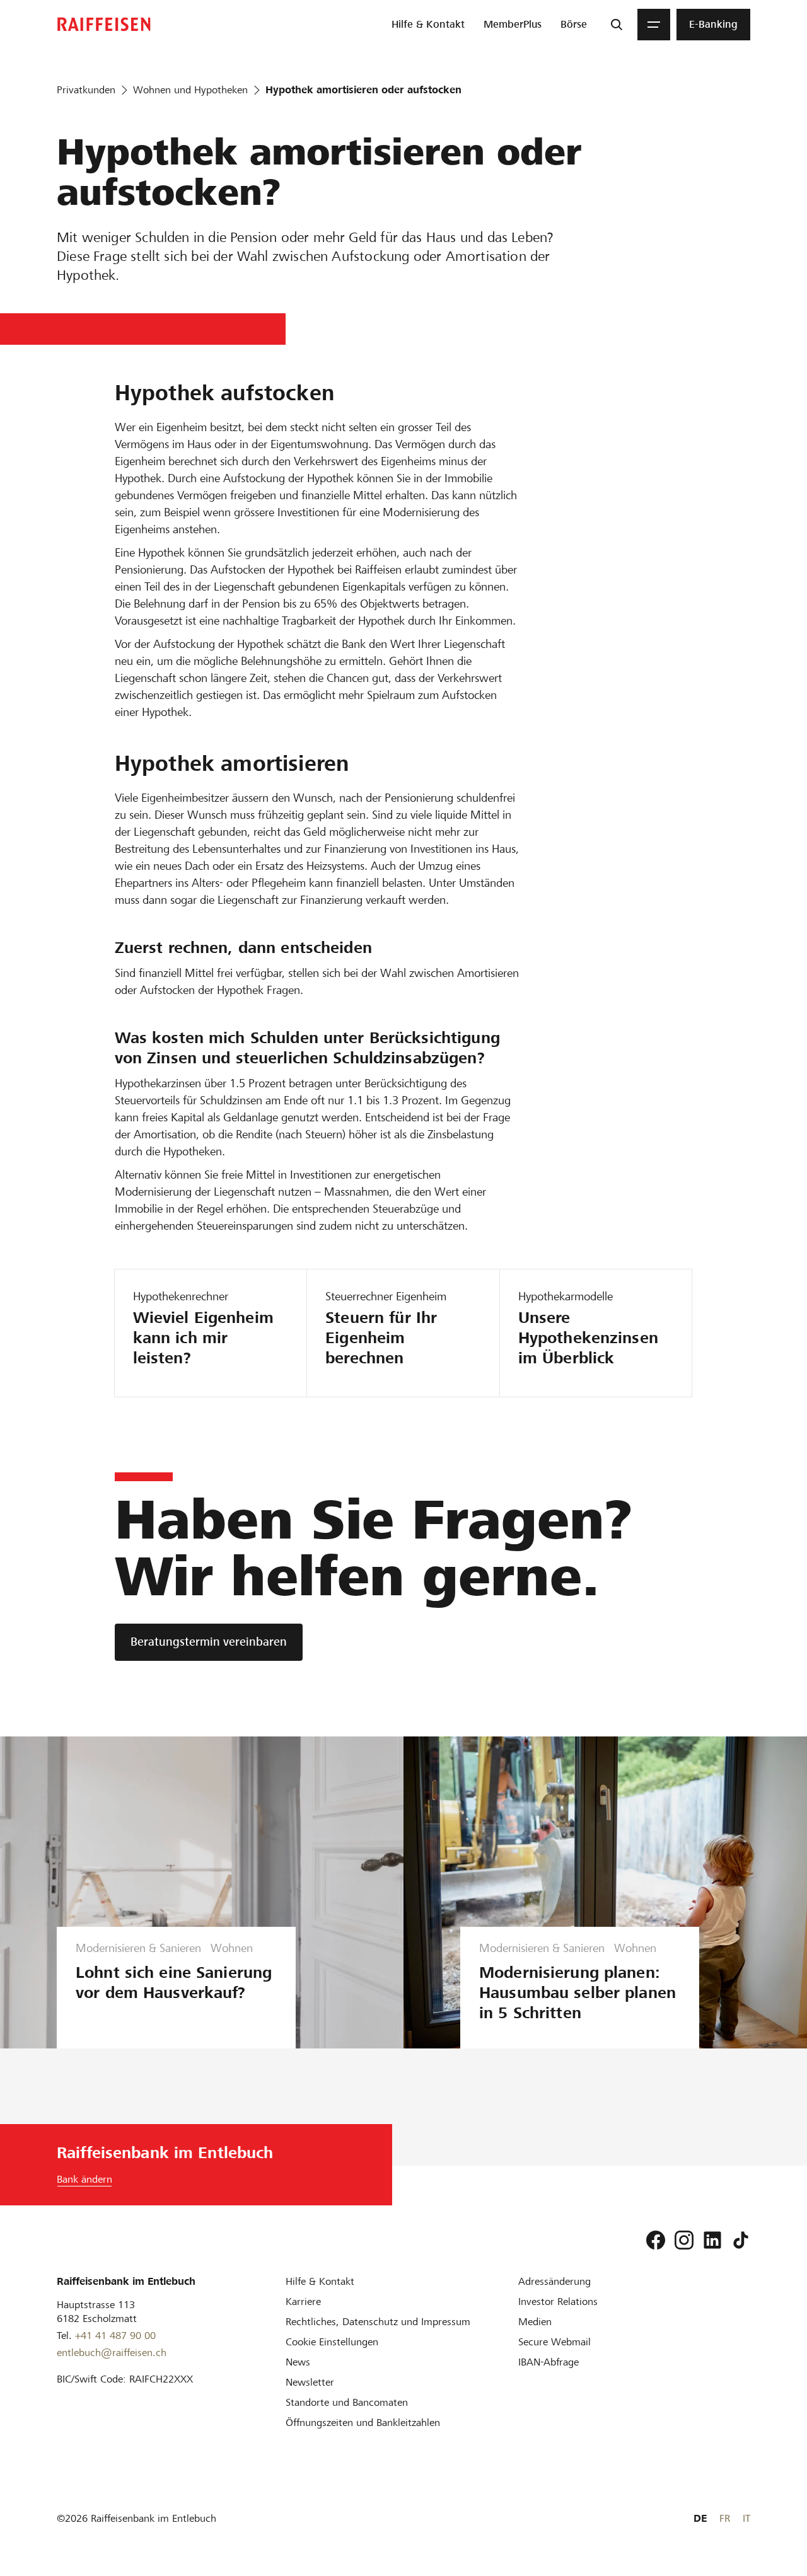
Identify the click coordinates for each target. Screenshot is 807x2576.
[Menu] (654, 25)
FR (725, 2518)
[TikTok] (741, 2240)
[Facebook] (656, 2240)
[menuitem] (428, 25)
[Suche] (617, 25)
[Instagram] (684, 2240)
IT (746, 2518)
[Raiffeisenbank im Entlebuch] (104, 24)
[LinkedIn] (712, 2240)
